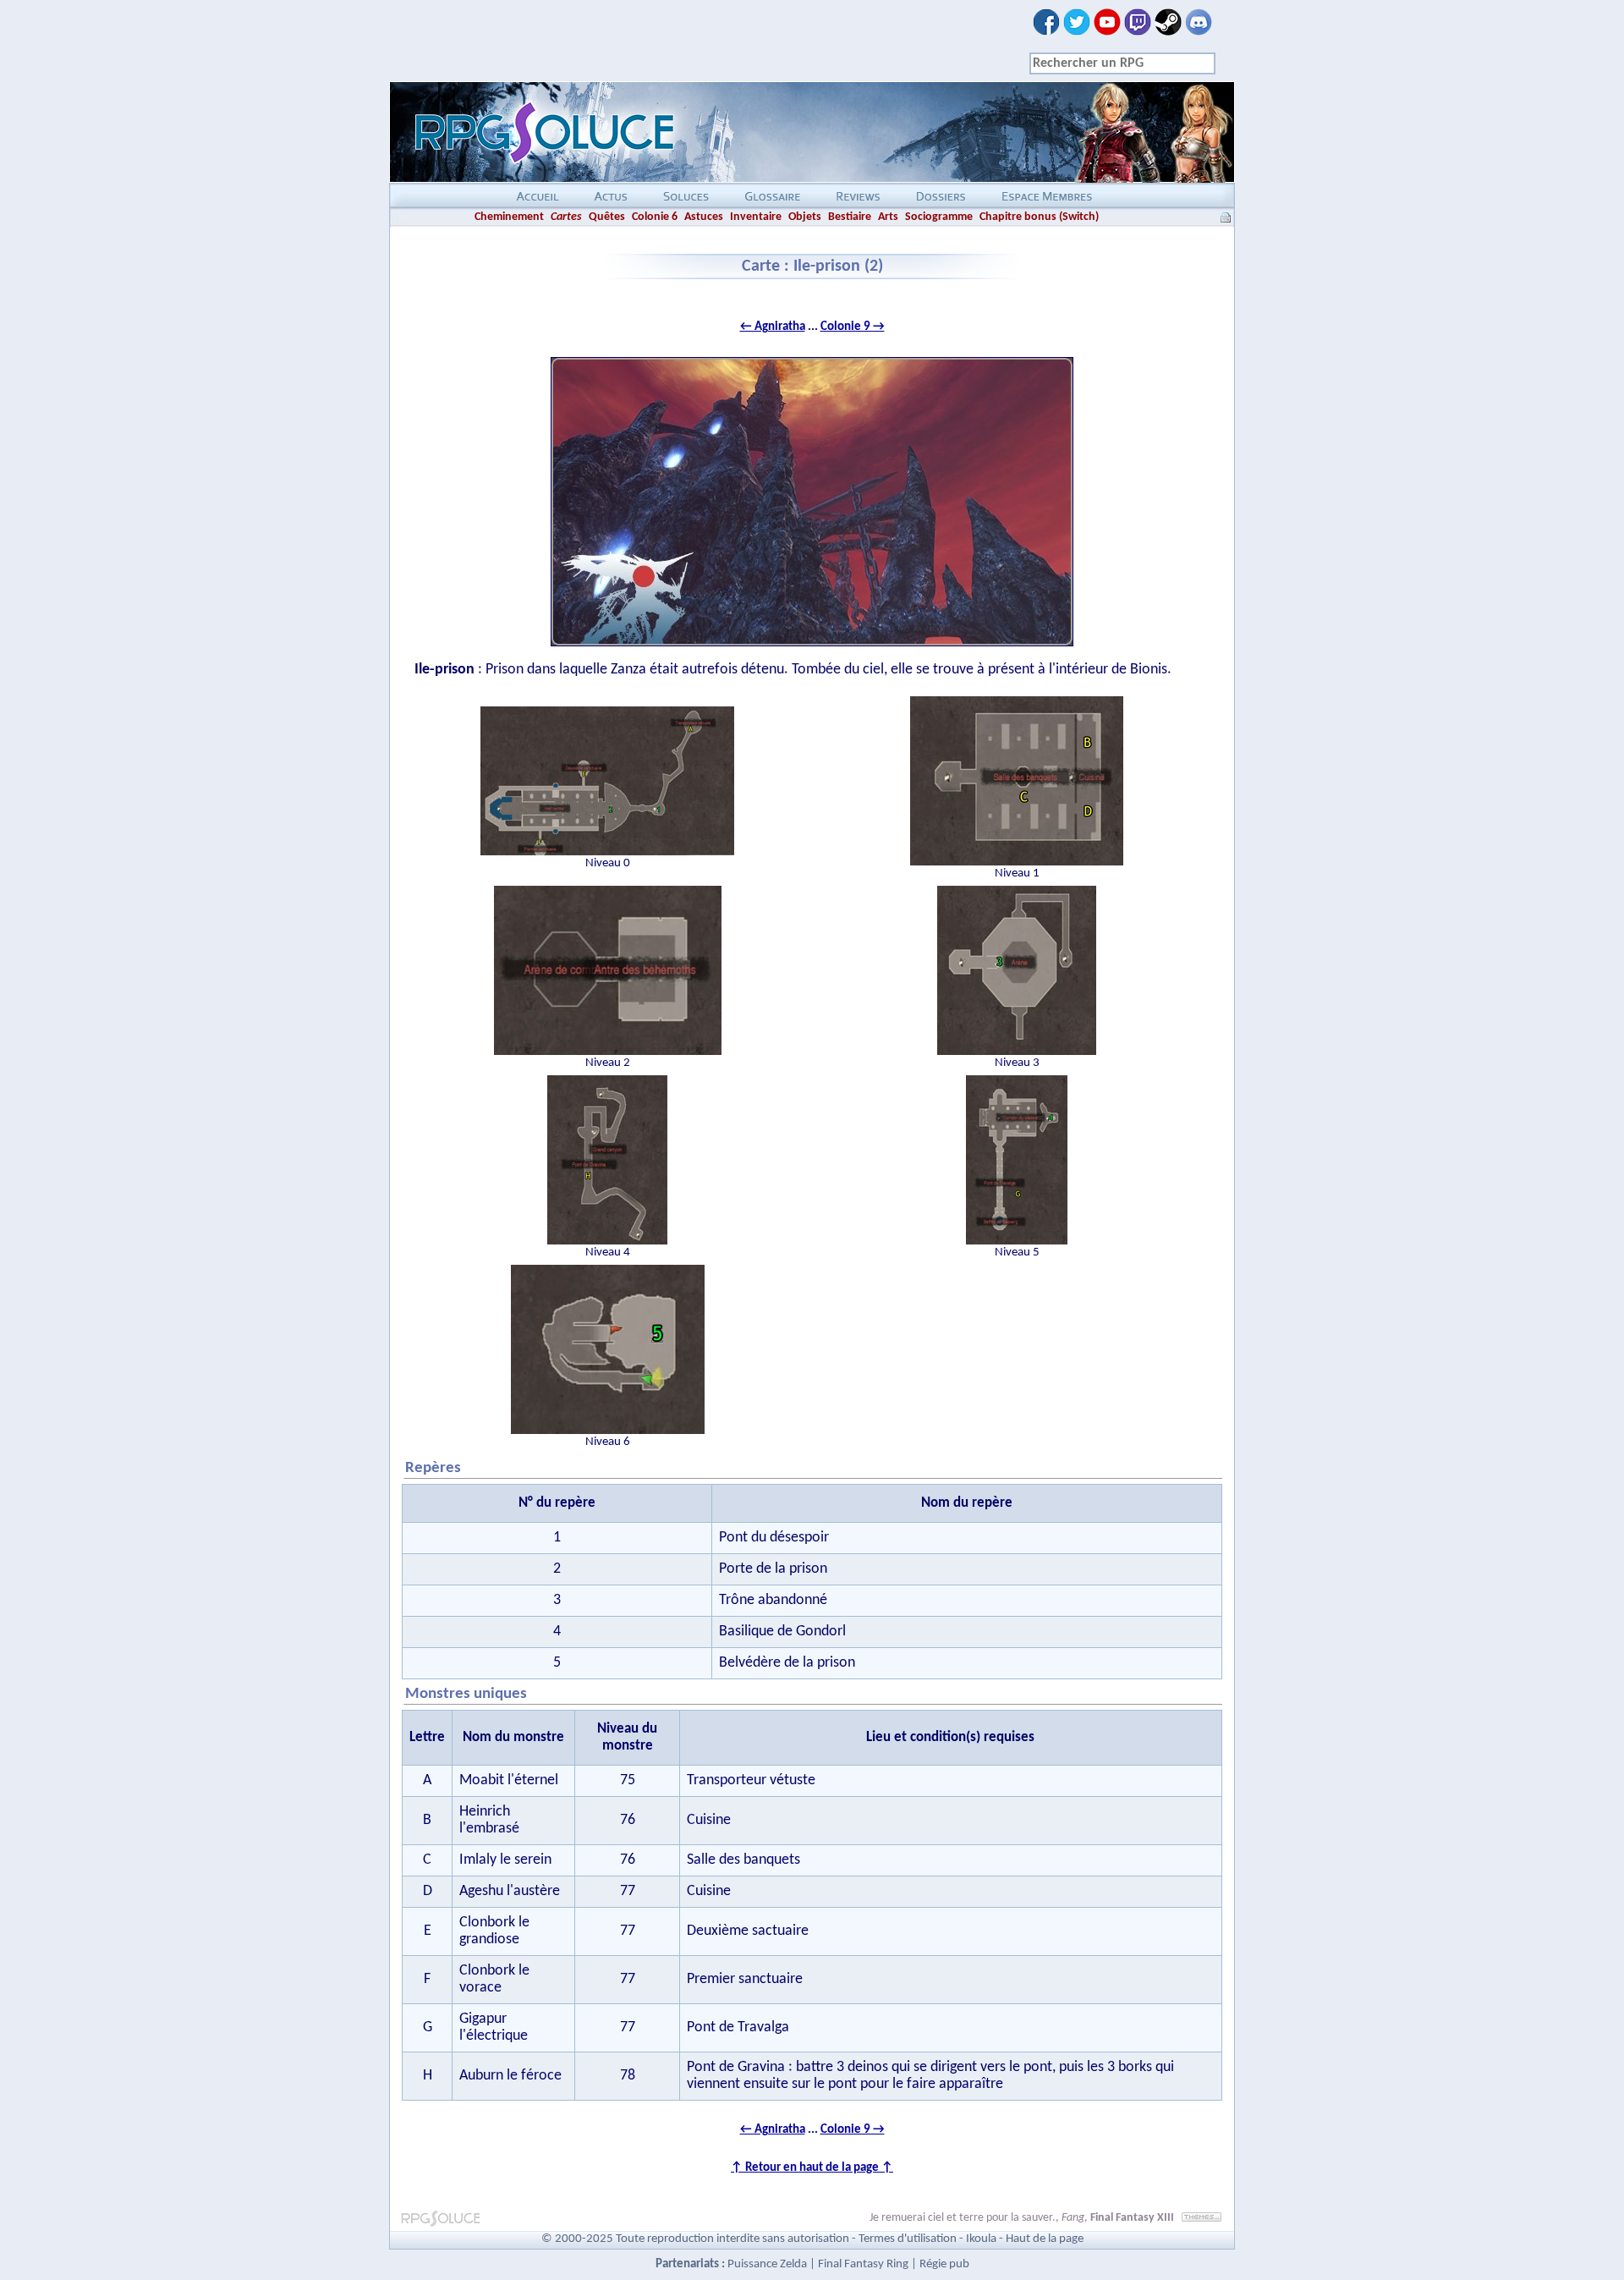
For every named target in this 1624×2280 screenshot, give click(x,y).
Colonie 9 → (853, 327)
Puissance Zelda (767, 2264)
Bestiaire (850, 217)
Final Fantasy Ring (863, 2264)
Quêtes (607, 217)
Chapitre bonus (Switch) (1039, 217)
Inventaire (756, 217)
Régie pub (944, 2264)
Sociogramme (939, 217)
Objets (805, 217)
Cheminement (509, 217)
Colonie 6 (655, 217)
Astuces (704, 217)
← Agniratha (773, 327)
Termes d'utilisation (908, 2239)
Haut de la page (1045, 2239)
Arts (888, 217)
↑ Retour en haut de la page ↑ (812, 2168)
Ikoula (981, 2239)
